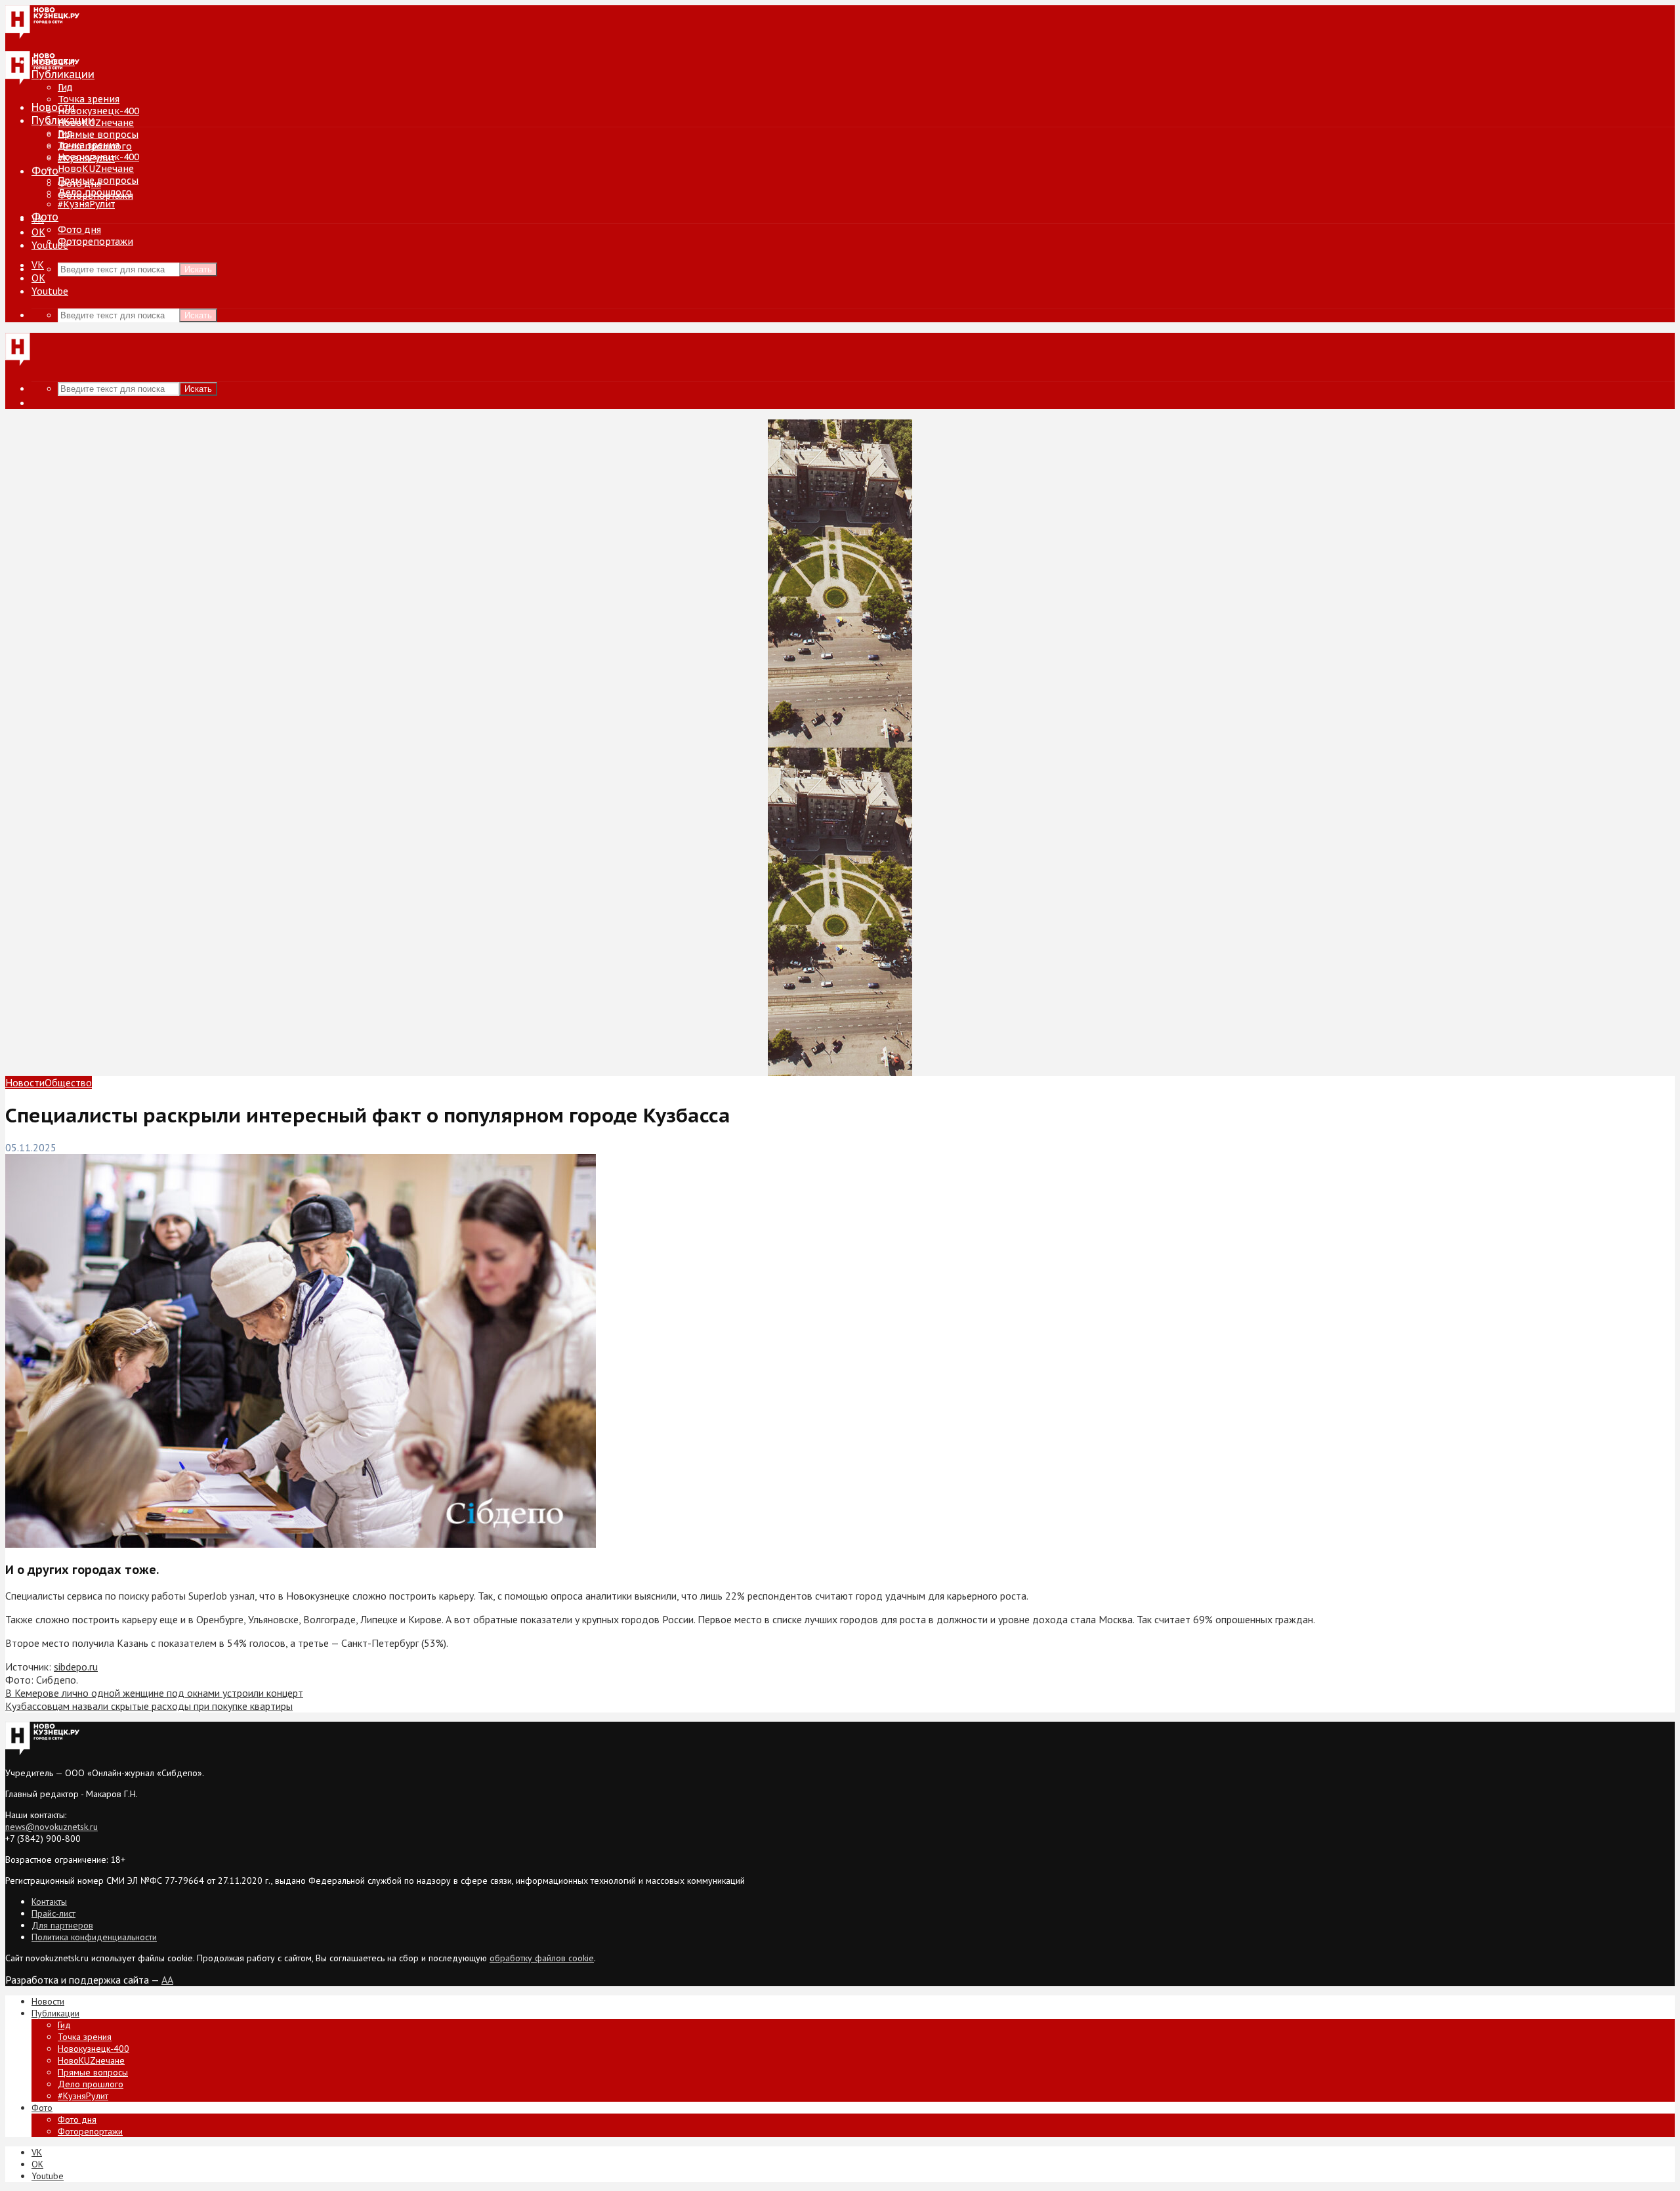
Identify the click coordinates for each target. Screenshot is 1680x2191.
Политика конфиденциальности (94, 1937)
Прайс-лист (53, 1913)
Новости (53, 107)
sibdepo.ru (76, 1667)
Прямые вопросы (98, 135)
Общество (68, 1082)
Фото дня (79, 230)
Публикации (63, 120)
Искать (198, 269)
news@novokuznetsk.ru (52, 1827)
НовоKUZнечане (96, 123)
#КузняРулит (86, 204)
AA (167, 1980)
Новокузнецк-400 (98, 111)
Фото (45, 171)
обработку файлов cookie (542, 1958)
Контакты (49, 1902)
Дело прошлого (95, 192)
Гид (65, 133)
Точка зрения (89, 99)
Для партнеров (62, 1925)
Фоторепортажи (95, 242)
